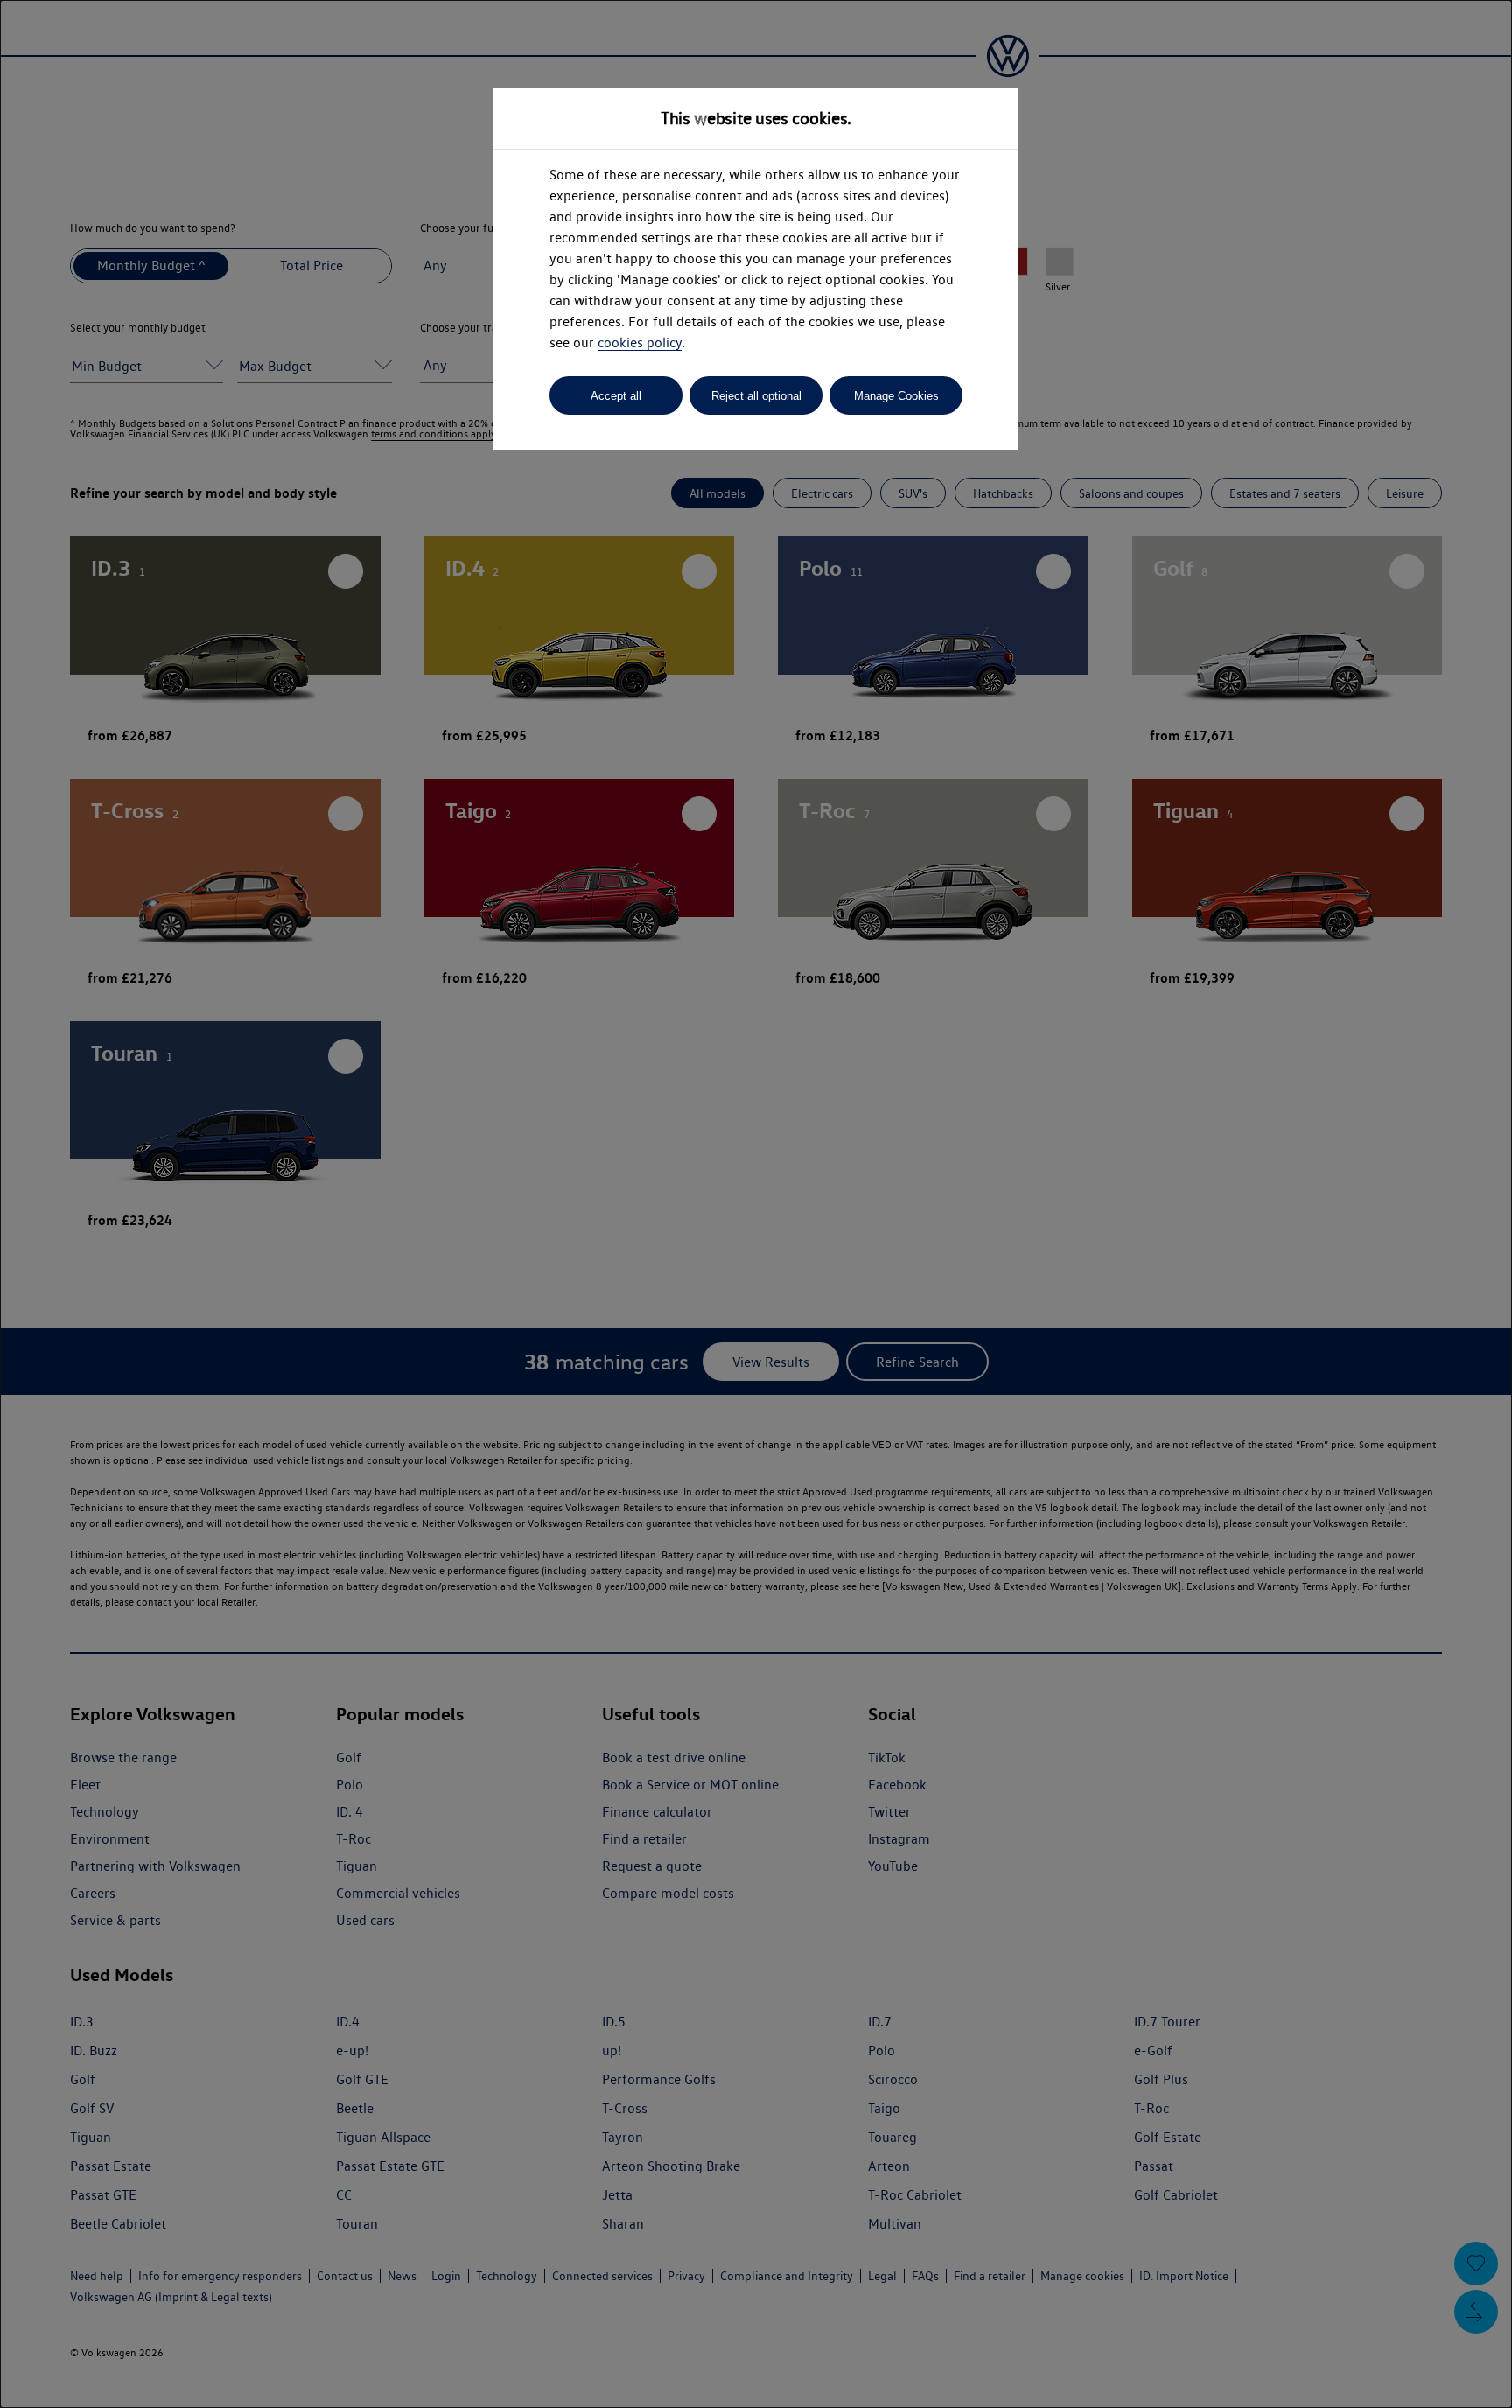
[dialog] (756, 1204)
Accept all (616, 396)
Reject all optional (756, 396)
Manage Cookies (896, 396)
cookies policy (640, 343)
